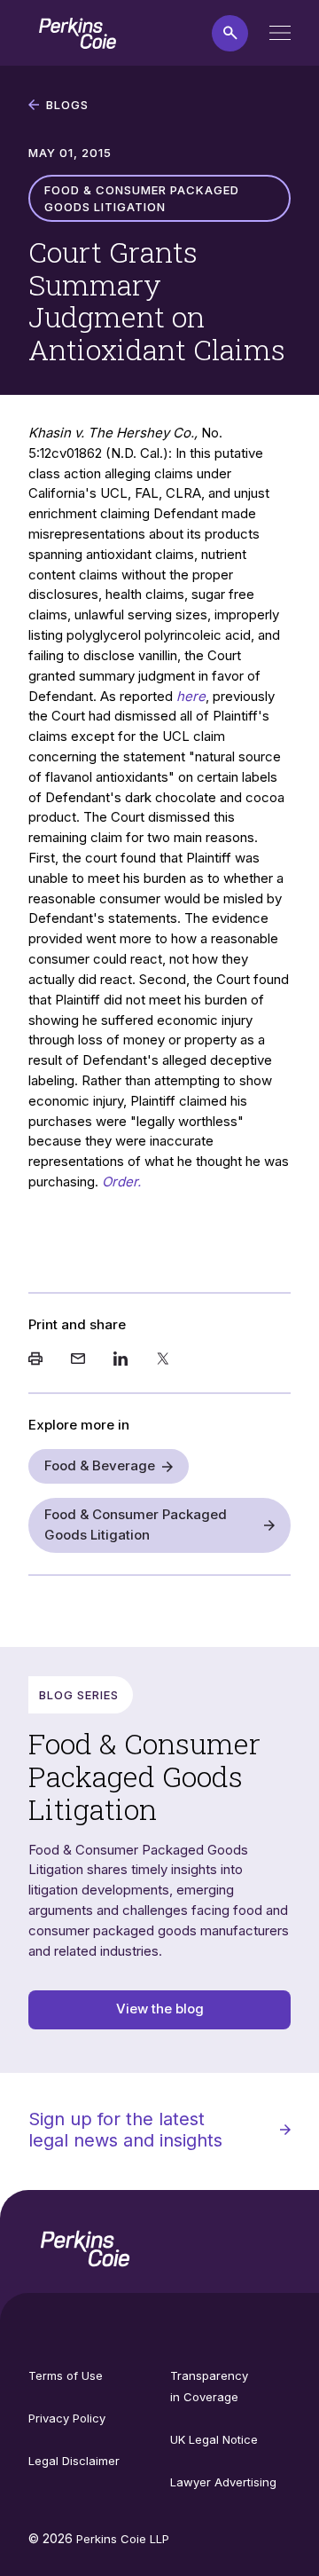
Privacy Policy (67, 2418)
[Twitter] (163, 1360)
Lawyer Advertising (223, 2482)
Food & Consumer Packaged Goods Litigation (136, 1524)
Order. (121, 1182)
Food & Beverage (100, 1465)
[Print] (35, 1360)
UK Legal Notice (214, 2439)
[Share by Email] (78, 1360)
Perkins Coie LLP (123, 2539)
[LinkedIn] (121, 1360)
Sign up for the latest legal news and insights (125, 2130)
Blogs (67, 105)
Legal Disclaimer (74, 2461)
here (191, 696)
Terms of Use (66, 2375)
